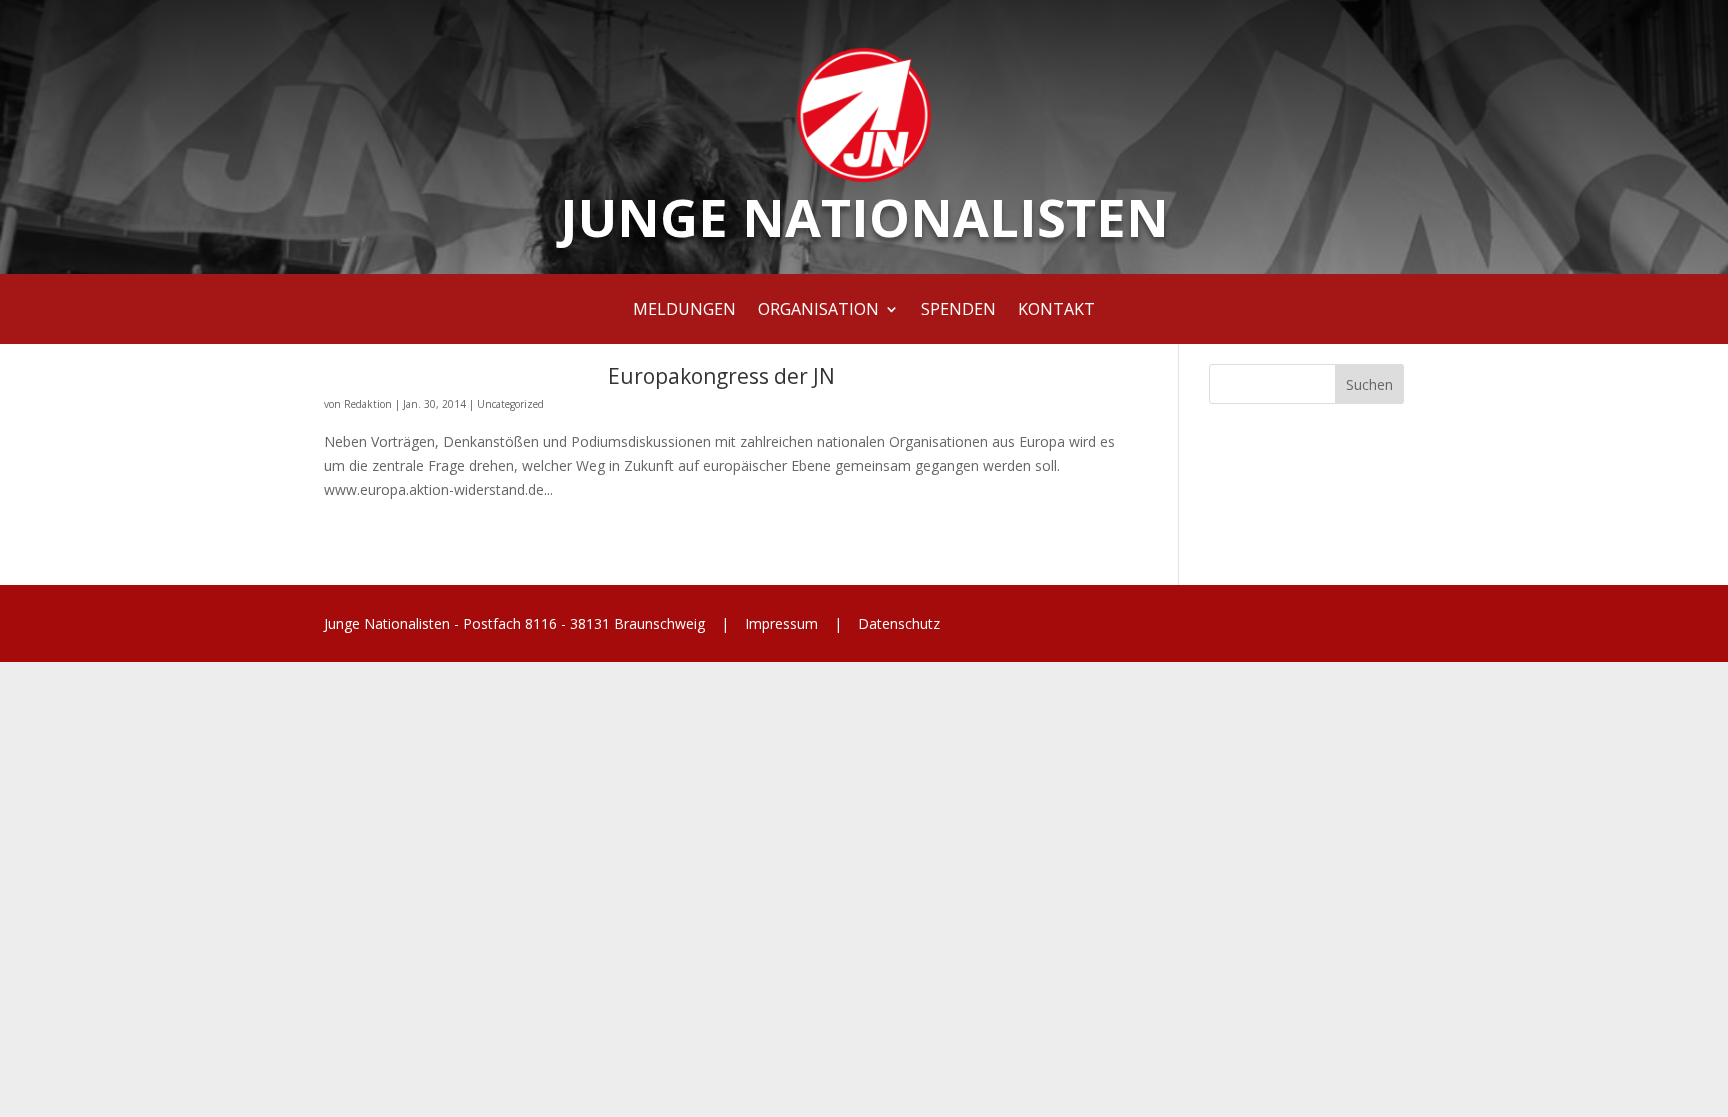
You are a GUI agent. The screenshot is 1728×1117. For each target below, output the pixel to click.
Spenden (958, 311)
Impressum (781, 623)
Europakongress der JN (721, 376)
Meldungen (684, 311)
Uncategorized (510, 404)
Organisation (818, 311)
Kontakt (1056, 311)
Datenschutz (897, 623)
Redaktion (368, 404)
